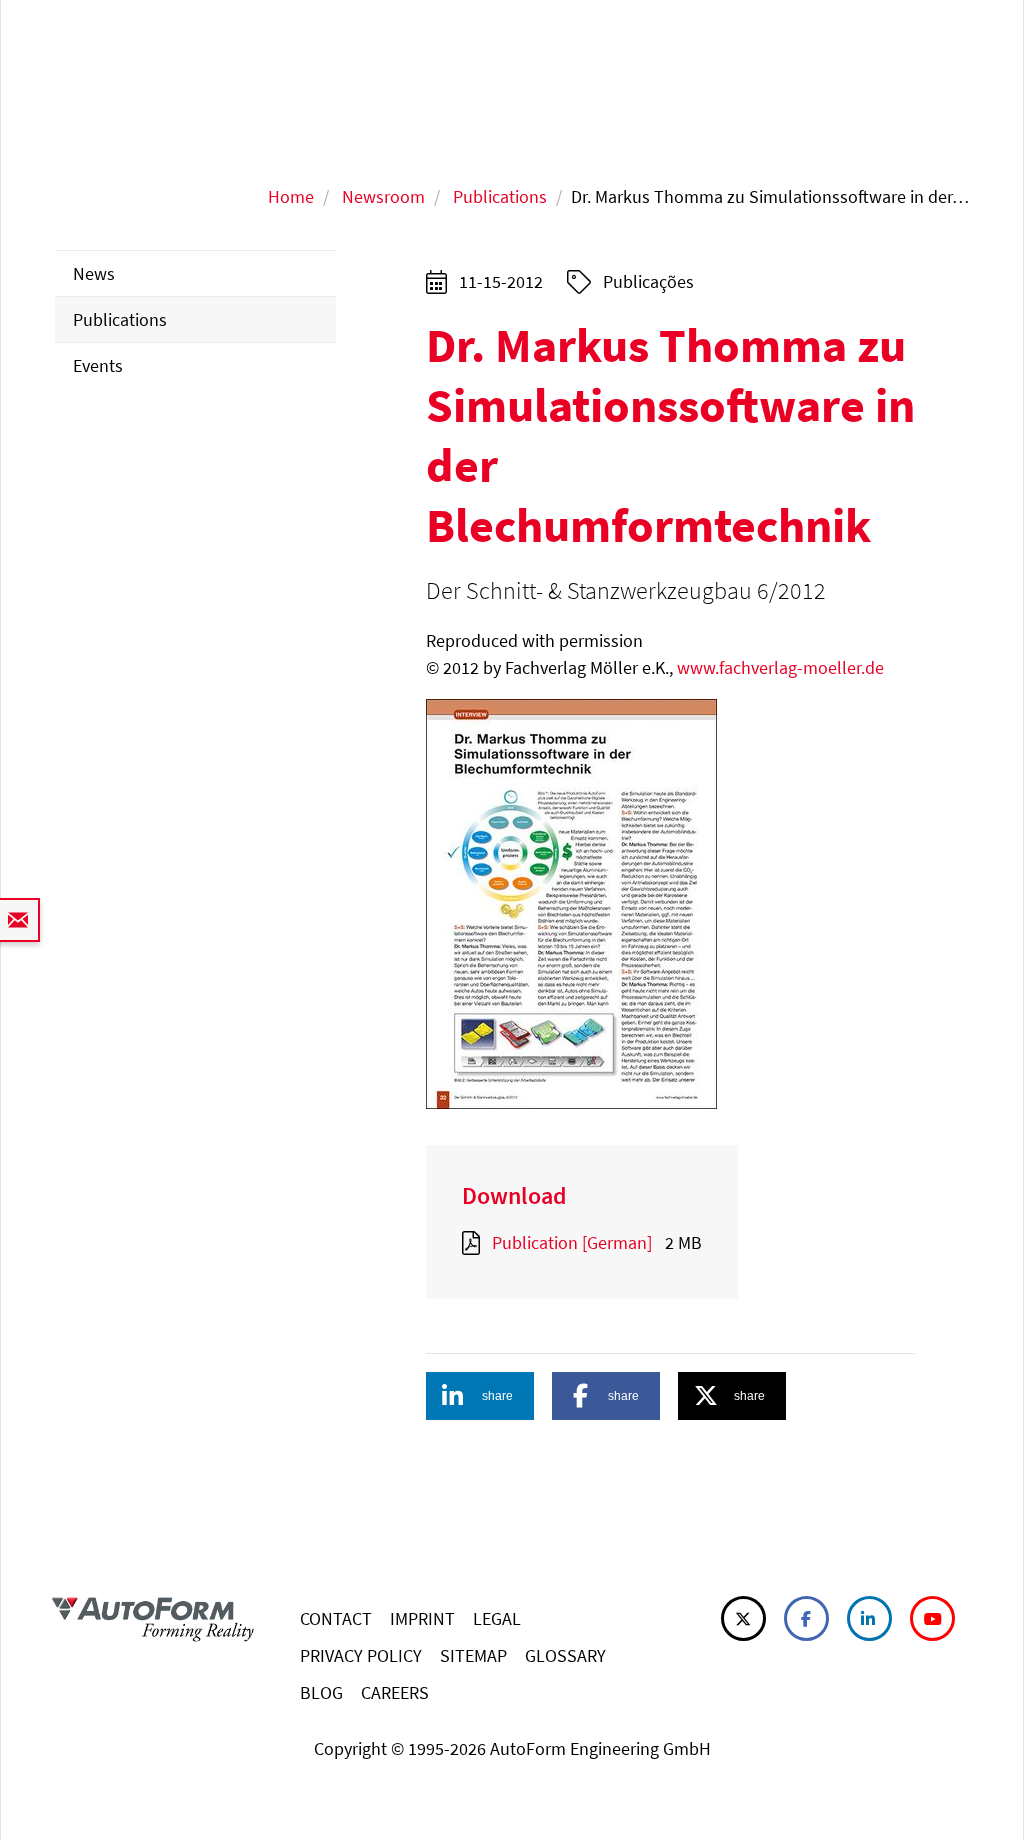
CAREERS (395, 1692)
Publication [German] (572, 1242)
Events (98, 365)
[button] (480, 1396)
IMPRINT (422, 1618)
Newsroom (383, 196)
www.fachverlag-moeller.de (780, 667)
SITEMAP (473, 1655)
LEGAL (497, 1618)
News (94, 273)
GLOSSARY (565, 1655)
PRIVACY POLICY (361, 1655)
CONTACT (336, 1618)
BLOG (321, 1692)
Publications (500, 196)
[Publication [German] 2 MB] (475, 1242)
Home (291, 196)
